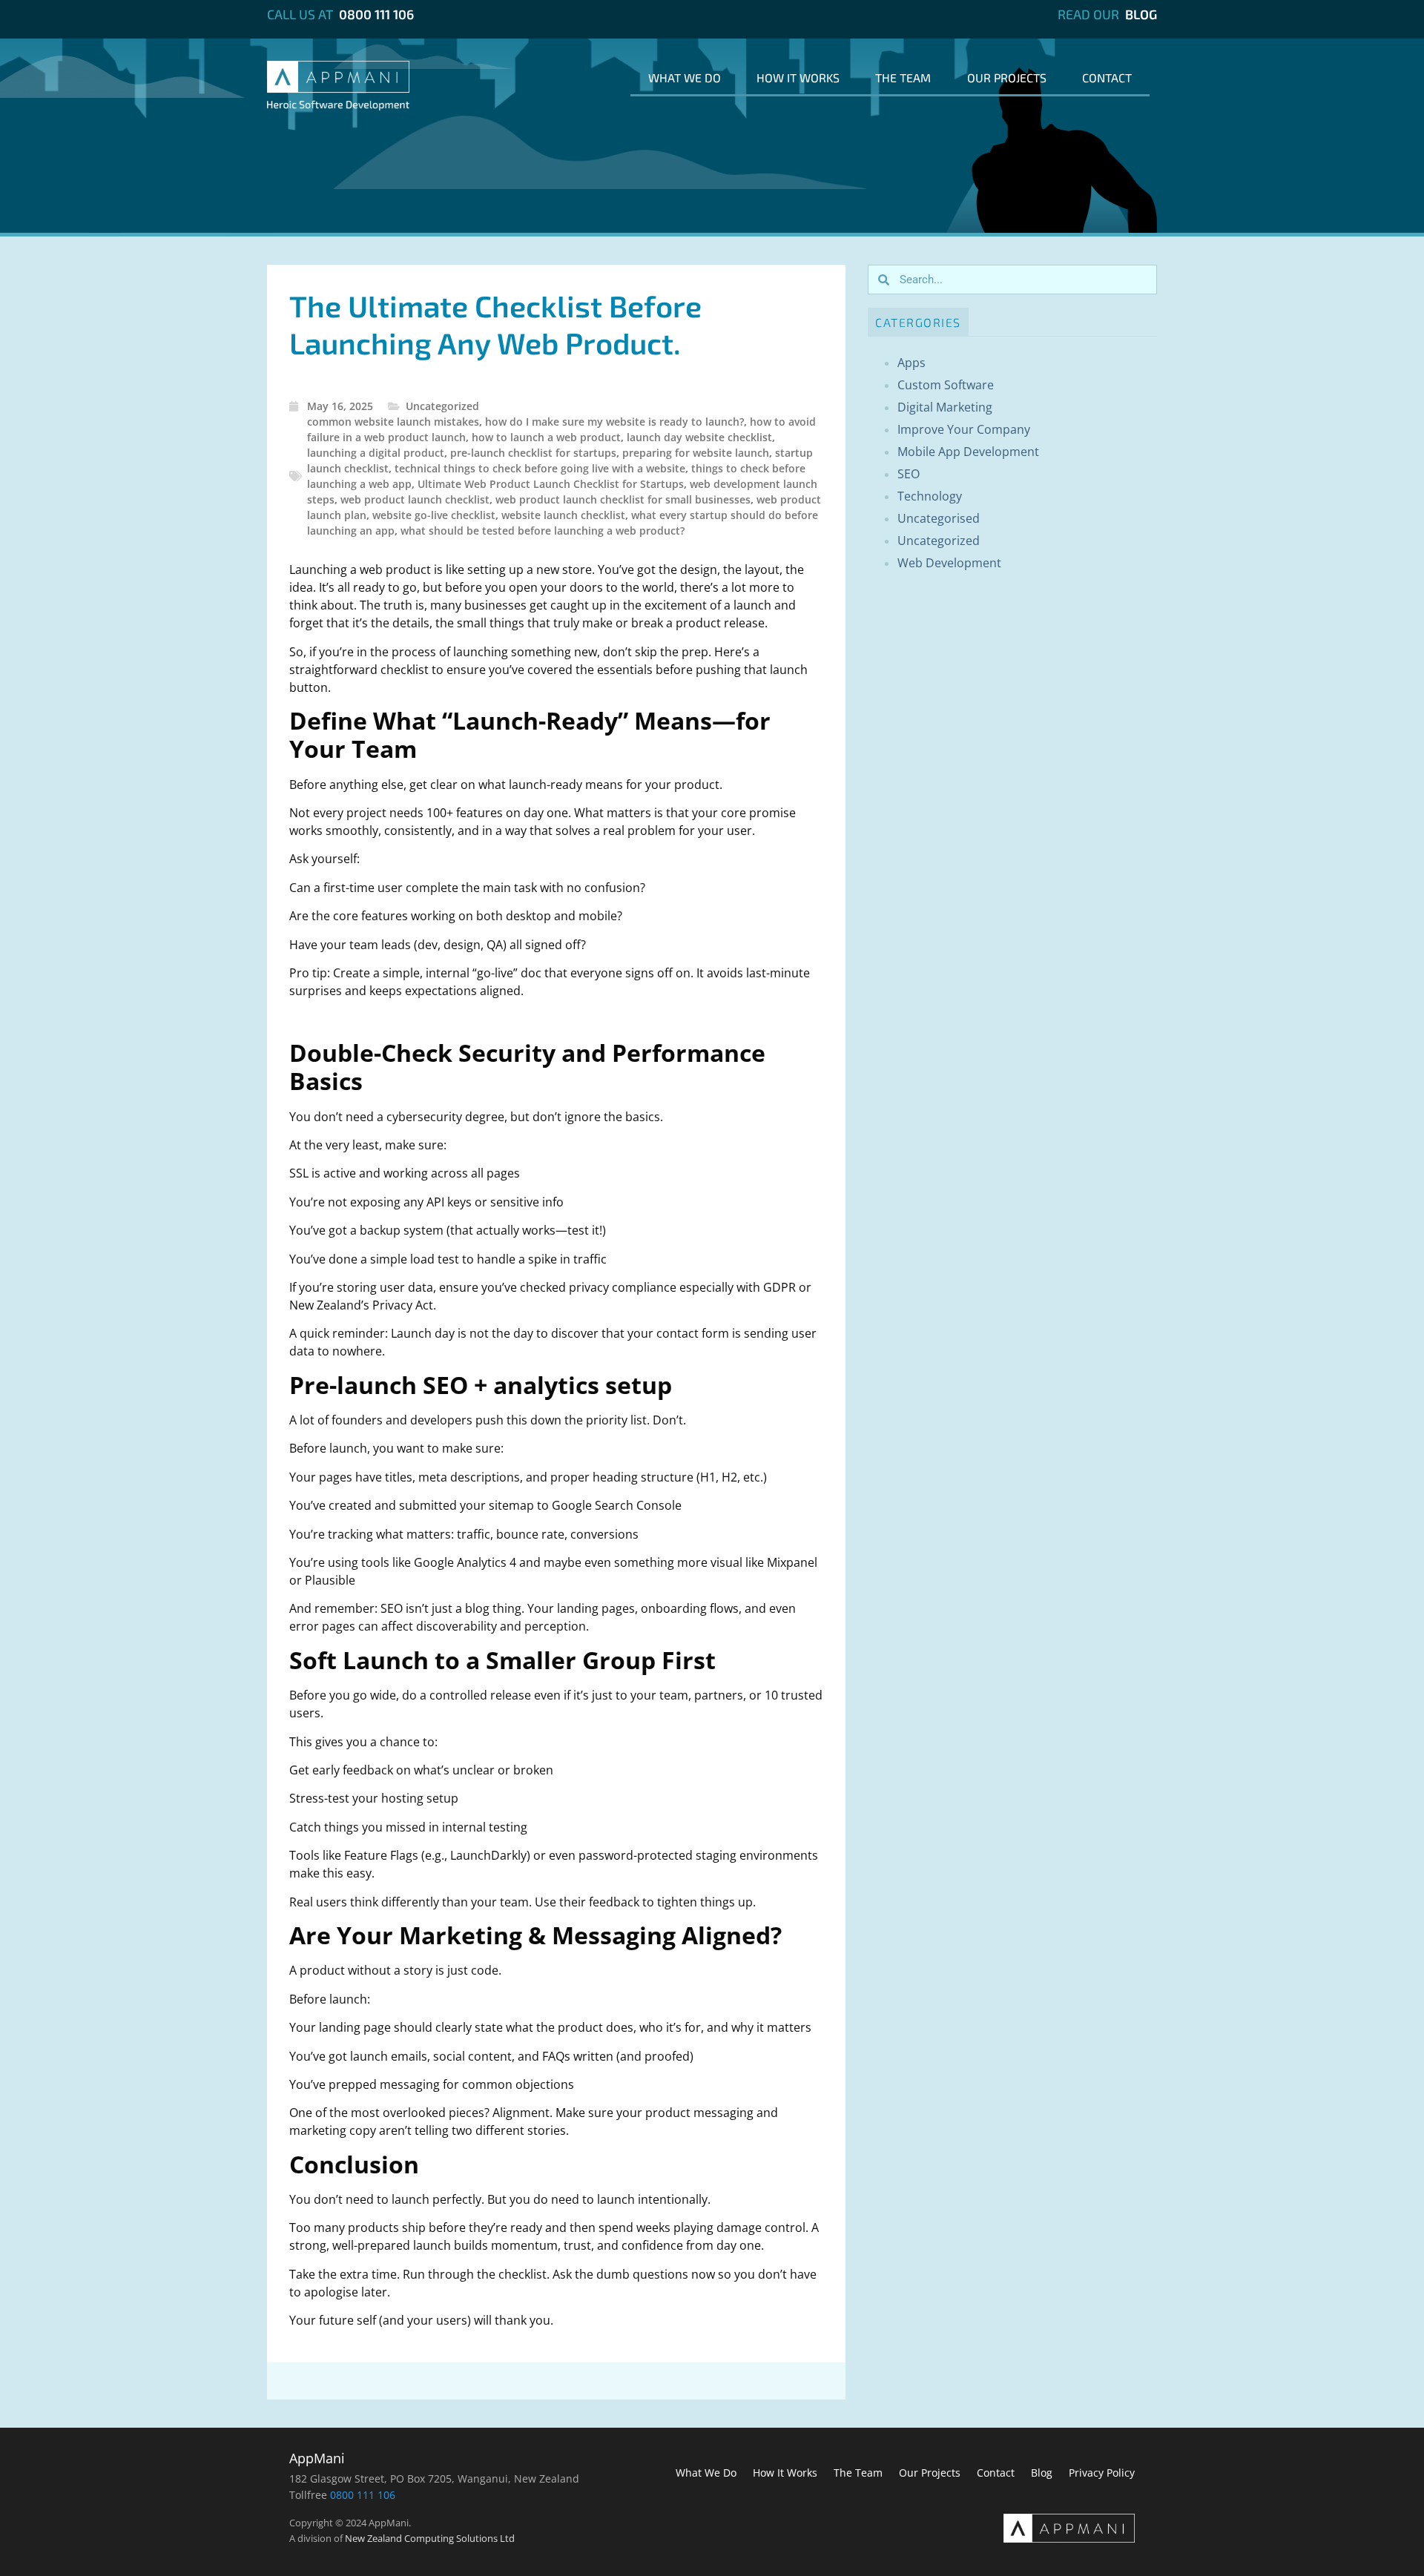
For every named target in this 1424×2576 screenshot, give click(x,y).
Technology (930, 496)
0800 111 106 (376, 14)
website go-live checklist (434, 515)
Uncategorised (939, 518)
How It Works (798, 77)
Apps (912, 363)
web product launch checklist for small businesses (623, 499)
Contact (1107, 77)
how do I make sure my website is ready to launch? (614, 422)
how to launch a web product (546, 437)
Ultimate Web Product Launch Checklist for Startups (551, 484)
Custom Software (946, 385)
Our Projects (1007, 77)
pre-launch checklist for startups (533, 453)
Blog (1141, 14)
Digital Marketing (945, 407)
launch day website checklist (699, 437)
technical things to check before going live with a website (540, 468)
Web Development (949, 563)
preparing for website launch (696, 453)
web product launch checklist (415, 499)
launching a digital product (376, 453)
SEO (909, 474)
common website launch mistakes (393, 422)
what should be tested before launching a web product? (543, 531)
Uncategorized (442, 406)
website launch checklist (563, 515)
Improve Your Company (964, 429)
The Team (903, 77)
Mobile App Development (968, 452)
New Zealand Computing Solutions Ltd (430, 2538)
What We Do (685, 77)
